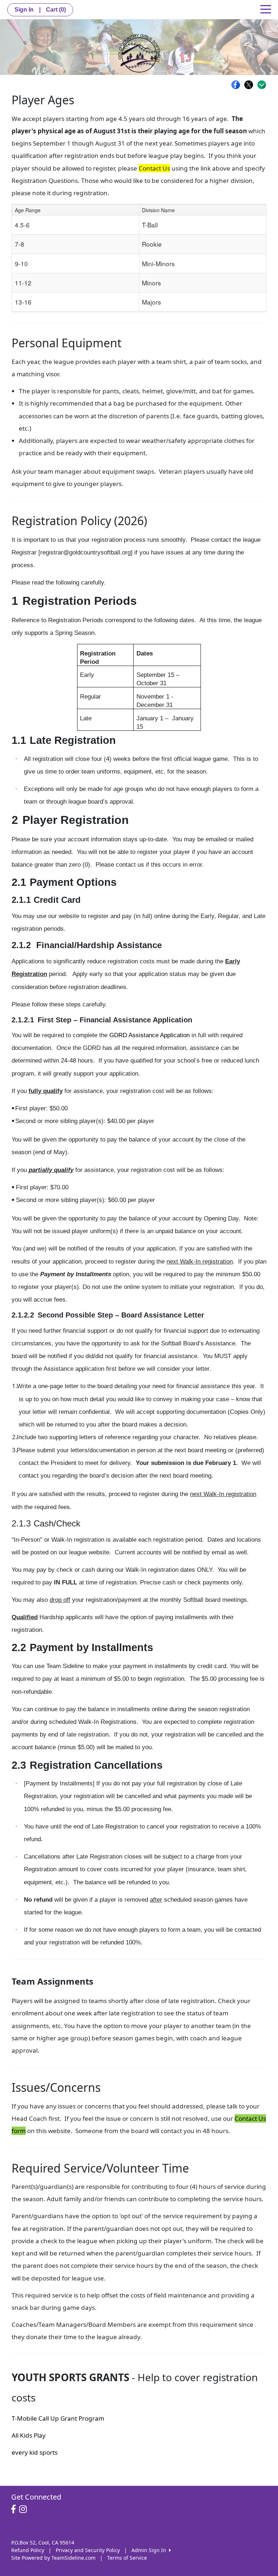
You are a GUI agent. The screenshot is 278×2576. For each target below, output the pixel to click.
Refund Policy (28, 2550)
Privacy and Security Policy (88, 2550)
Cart (56, 10)
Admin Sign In (150, 2550)
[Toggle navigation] (266, 9)
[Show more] (262, 85)
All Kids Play (29, 2435)
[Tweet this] (250, 85)
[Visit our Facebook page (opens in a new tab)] (15, 2509)
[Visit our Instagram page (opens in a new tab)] (25, 2509)
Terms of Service (127, 2558)
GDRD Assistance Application (149, 1035)
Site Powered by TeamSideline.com (53, 2558)
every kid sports (35, 2452)
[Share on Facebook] (237, 85)
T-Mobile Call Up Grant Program (58, 2418)
